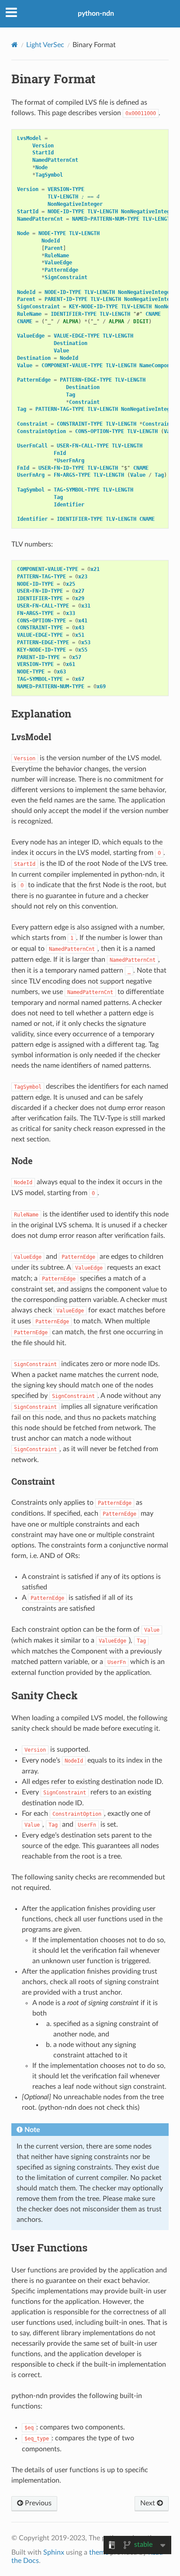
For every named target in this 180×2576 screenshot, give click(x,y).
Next (149, 2503)
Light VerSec (45, 45)
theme (99, 2552)
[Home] (15, 45)
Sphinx (54, 2552)
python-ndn (96, 14)
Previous (37, 2503)
